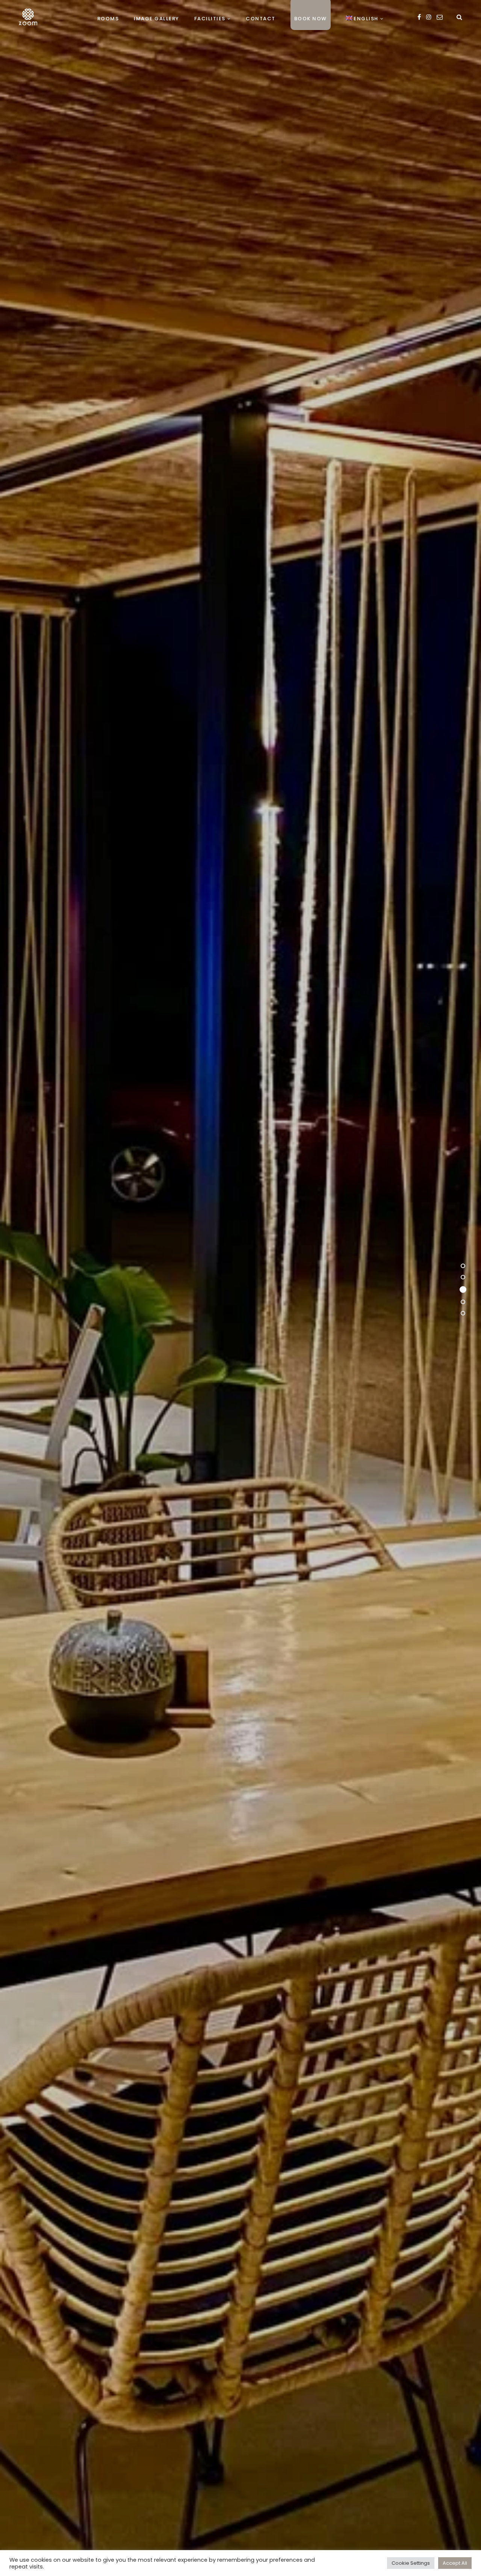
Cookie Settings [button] (411, 2563)
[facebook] (419, 17)
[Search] (459, 17)
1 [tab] (463, 1267)
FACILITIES (210, 19)
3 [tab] (463, 1291)
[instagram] (429, 17)
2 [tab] (463, 1279)
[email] (440, 17)
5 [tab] (463, 1313)
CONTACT (261, 19)
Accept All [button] (455, 2563)
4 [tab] (463, 1302)
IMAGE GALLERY (157, 19)
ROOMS (108, 19)
